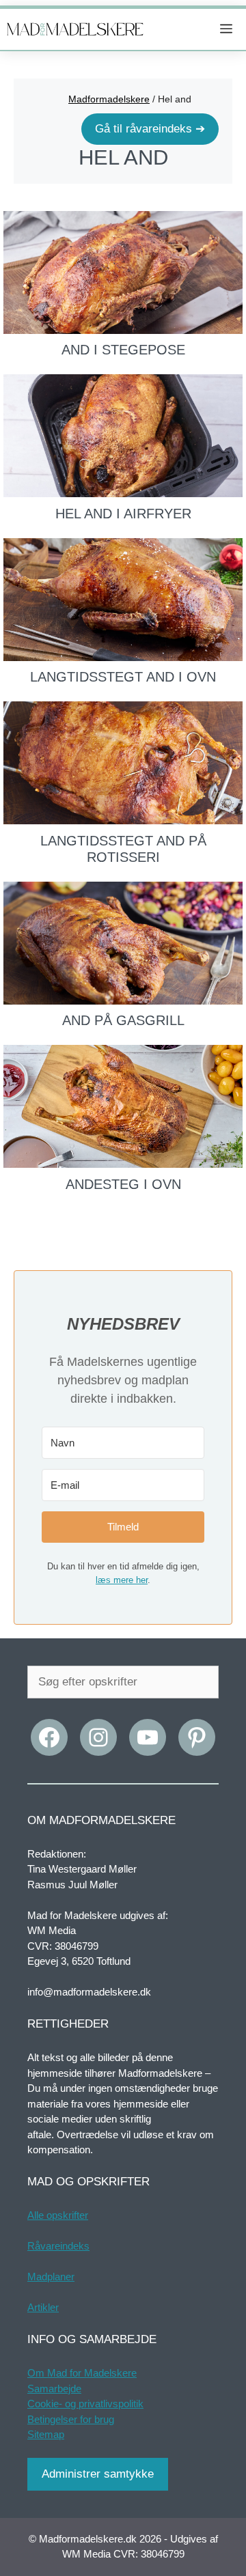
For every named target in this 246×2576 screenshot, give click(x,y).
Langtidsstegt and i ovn (123, 677)
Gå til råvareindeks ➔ (150, 129)
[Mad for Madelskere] (75, 29)
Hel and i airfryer (123, 514)
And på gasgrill (123, 1020)
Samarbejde (54, 2389)
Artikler (43, 2307)
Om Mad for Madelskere (82, 2373)
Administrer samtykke (98, 2474)
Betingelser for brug (71, 2419)
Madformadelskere (109, 99)
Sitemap (46, 2434)
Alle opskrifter (58, 2215)
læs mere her (122, 1580)
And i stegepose (123, 350)
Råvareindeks (58, 2246)
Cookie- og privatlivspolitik (85, 2404)
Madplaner (51, 2277)
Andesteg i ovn (123, 1184)
